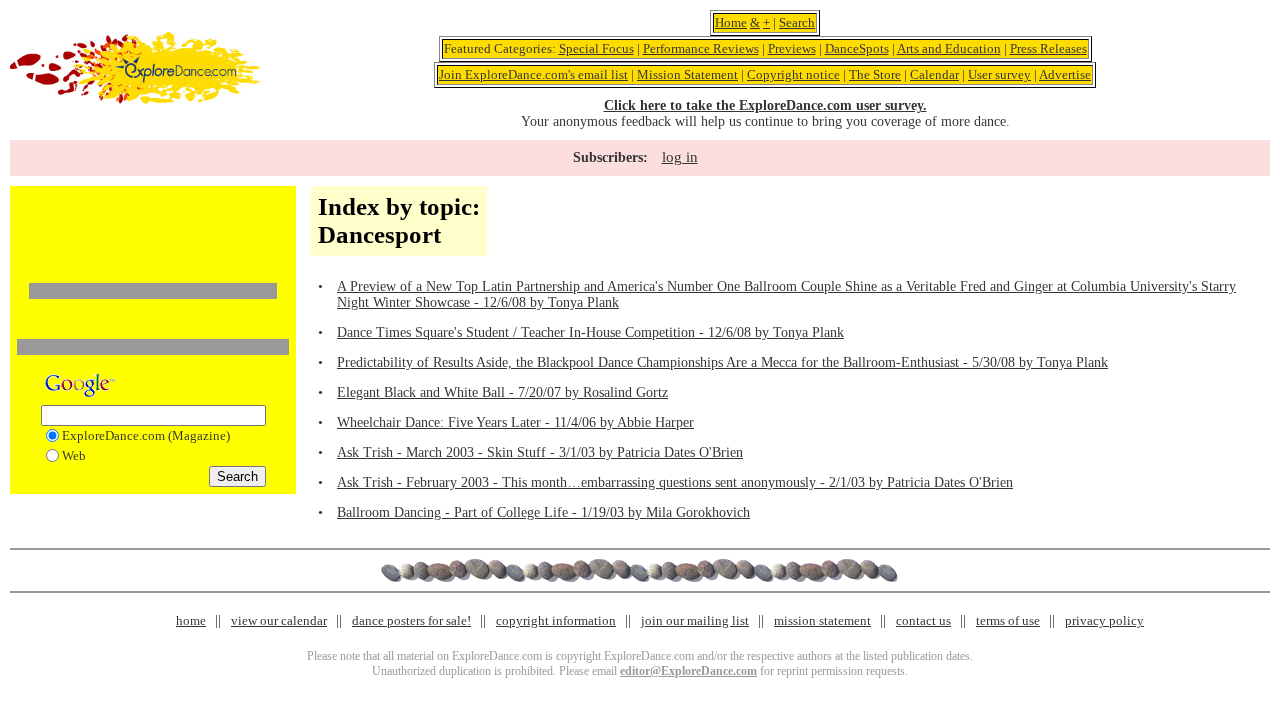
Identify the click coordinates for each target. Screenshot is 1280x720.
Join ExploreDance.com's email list (533, 74)
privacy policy (1104, 620)
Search (797, 22)
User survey (999, 74)
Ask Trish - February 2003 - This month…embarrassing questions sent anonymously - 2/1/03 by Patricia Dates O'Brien (675, 482)
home (191, 620)
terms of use (1008, 620)
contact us (923, 620)
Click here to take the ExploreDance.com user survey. (765, 105)
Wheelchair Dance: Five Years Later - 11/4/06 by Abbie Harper (515, 422)
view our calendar (279, 620)
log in (680, 157)
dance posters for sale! (411, 620)
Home (731, 22)
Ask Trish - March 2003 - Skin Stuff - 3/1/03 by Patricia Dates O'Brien (540, 452)
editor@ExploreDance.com (688, 671)
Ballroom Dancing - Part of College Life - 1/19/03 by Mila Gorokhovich (543, 512)
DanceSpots (857, 48)
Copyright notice (793, 74)
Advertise (1065, 74)
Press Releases (1048, 48)
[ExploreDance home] (135, 99)
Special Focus (596, 48)
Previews (792, 48)
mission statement (822, 620)
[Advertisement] (153, 223)
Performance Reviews (701, 48)
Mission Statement (687, 74)
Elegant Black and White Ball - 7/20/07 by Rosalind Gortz (502, 392)
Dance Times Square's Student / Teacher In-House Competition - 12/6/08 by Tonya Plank (590, 332)
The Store (875, 74)
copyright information (556, 620)
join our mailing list (695, 620)
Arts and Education (949, 48)
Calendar (934, 74)
